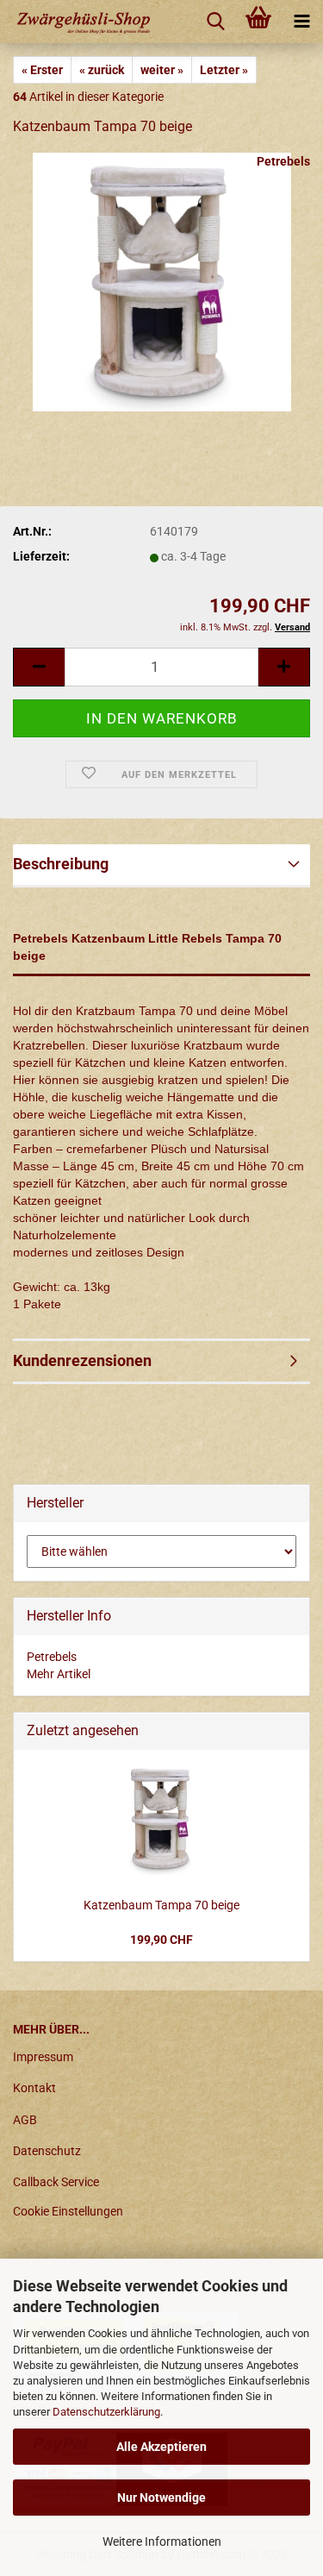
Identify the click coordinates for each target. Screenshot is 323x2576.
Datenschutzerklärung (106, 2412)
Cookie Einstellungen (68, 2211)
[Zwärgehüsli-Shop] (86, 22)
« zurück (102, 70)
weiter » (162, 70)
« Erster (42, 70)
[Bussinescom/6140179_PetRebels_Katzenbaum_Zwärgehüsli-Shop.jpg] (162, 281)
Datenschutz (47, 2151)
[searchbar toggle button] (215, 22)
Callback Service (56, 2182)
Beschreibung (61, 864)
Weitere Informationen (162, 2542)
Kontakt (34, 2088)
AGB (25, 2120)
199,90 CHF (161, 1940)
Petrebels (283, 161)
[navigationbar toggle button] (301, 22)
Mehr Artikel (59, 1674)
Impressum (43, 2057)
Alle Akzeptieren (161, 2447)
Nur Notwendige (161, 2498)
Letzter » (224, 70)
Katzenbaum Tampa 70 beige (161, 1905)
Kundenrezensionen (82, 1360)
